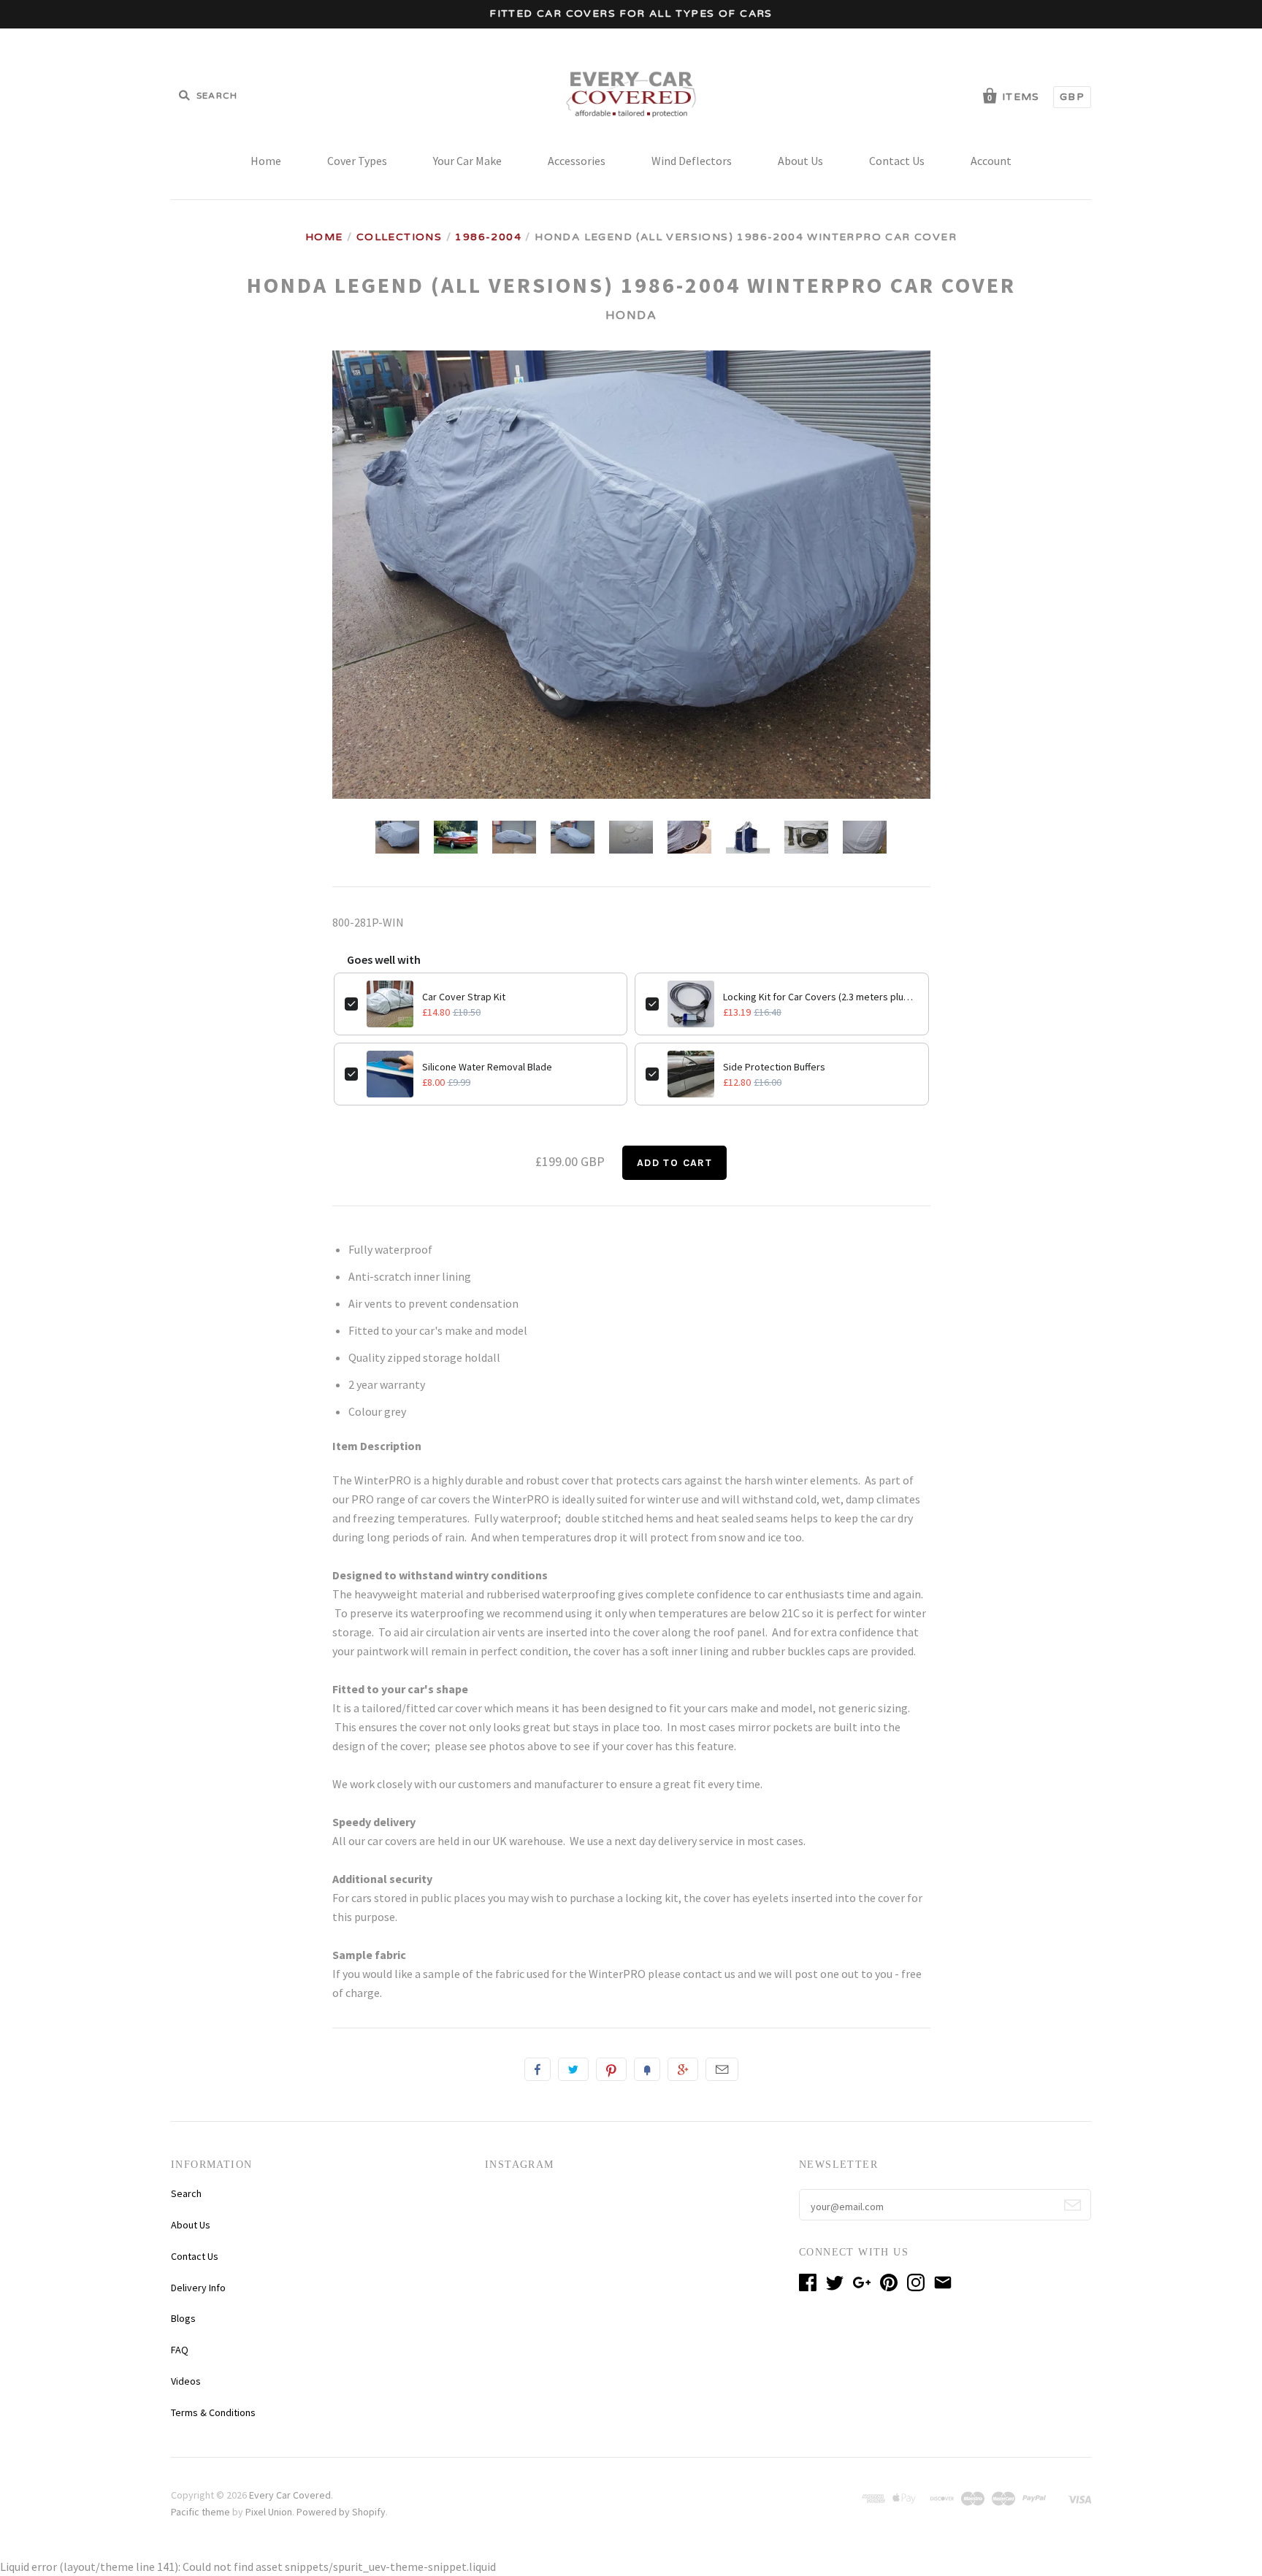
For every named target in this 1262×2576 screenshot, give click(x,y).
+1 (683, 2069)
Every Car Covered (290, 2495)
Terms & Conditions (213, 2412)
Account (991, 161)
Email (722, 2069)
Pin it (611, 2069)
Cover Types (357, 161)
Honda (631, 315)
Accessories (577, 161)
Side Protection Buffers (774, 1067)
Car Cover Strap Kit (464, 997)
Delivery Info (198, 2288)
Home (266, 161)
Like (538, 2069)
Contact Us (897, 161)
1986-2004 (488, 237)
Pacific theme (200, 2512)
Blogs (183, 2318)
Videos (186, 2381)
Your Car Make (467, 161)
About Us (800, 161)
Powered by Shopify (341, 2512)
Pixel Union (269, 2512)
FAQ (180, 2350)
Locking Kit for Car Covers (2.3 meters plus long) (821, 997)
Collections (399, 237)
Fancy (647, 2069)
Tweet (573, 2069)
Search (186, 2193)
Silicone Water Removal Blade (487, 1067)
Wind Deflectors (692, 161)
